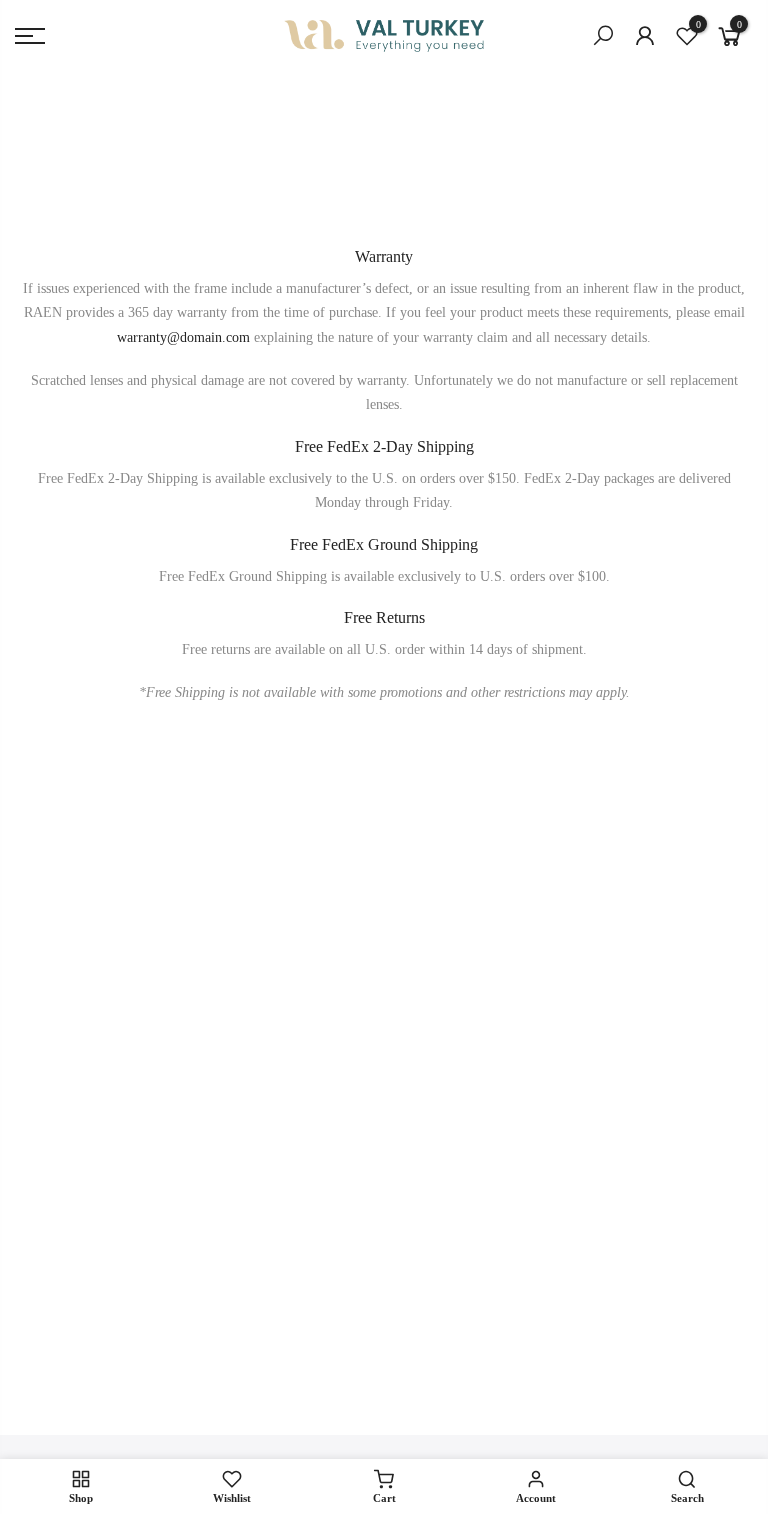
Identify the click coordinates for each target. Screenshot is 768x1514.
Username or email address (220, 1021)
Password (171, 1112)
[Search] (603, 36)
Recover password (281, 1299)
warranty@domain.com (183, 337)
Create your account (286, 1324)
